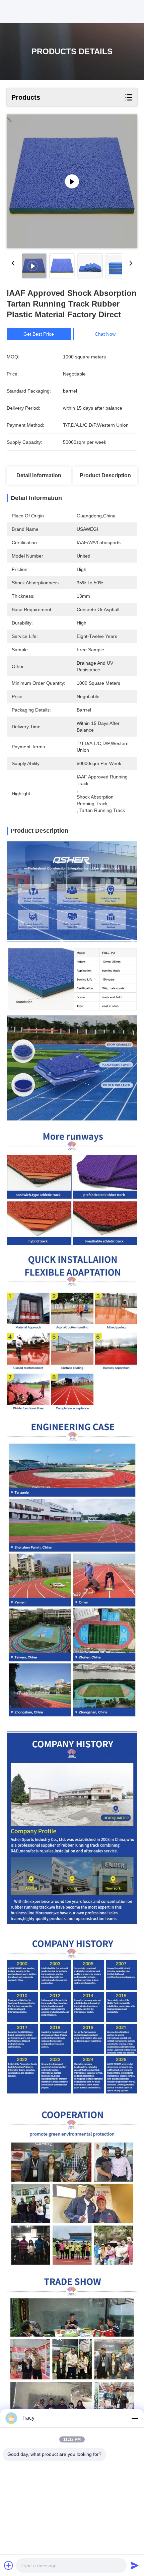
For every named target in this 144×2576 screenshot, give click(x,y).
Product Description (105, 475)
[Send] (135, 2565)
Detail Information (39, 475)
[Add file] (9, 2565)
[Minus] (135, 2418)
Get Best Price (39, 334)
